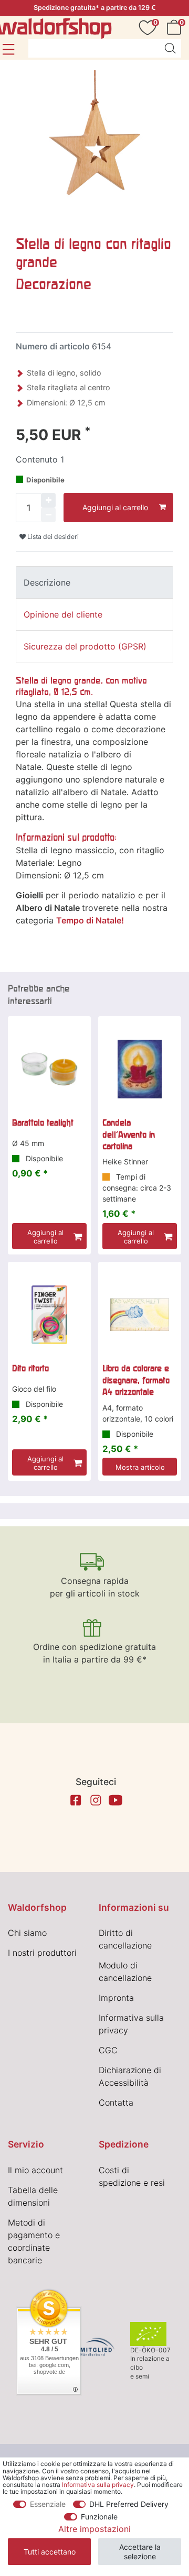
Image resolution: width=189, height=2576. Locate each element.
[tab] (94, 582)
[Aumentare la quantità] (48, 500)
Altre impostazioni (94, 2529)
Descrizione (47, 582)
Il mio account (35, 2170)
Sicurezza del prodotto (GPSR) (85, 646)
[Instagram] (96, 1800)
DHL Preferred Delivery (129, 2504)
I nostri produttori (42, 1953)
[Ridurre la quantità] (48, 515)
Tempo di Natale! (90, 920)
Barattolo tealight (43, 1122)
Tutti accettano (50, 2552)
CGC (108, 2050)
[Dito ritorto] (49, 1315)
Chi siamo (27, 1933)
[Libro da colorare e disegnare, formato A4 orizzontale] (140, 1315)
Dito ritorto (30, 1368)
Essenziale (48, 2504)
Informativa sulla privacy (98, 2485)
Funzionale (99, 2517)
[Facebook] (76, 1800)
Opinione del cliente (63, 614)
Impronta (116, 1998)
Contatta (116, 2102)
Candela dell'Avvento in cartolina (129, 1134)
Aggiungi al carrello (115, 507)
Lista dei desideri (52, 537)
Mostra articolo (140, 1467)
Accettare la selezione (140, 2552)
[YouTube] (115, 1800)
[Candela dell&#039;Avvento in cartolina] (140, 1069)
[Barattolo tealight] (49, 1069)
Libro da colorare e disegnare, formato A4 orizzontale (136, 1380)
